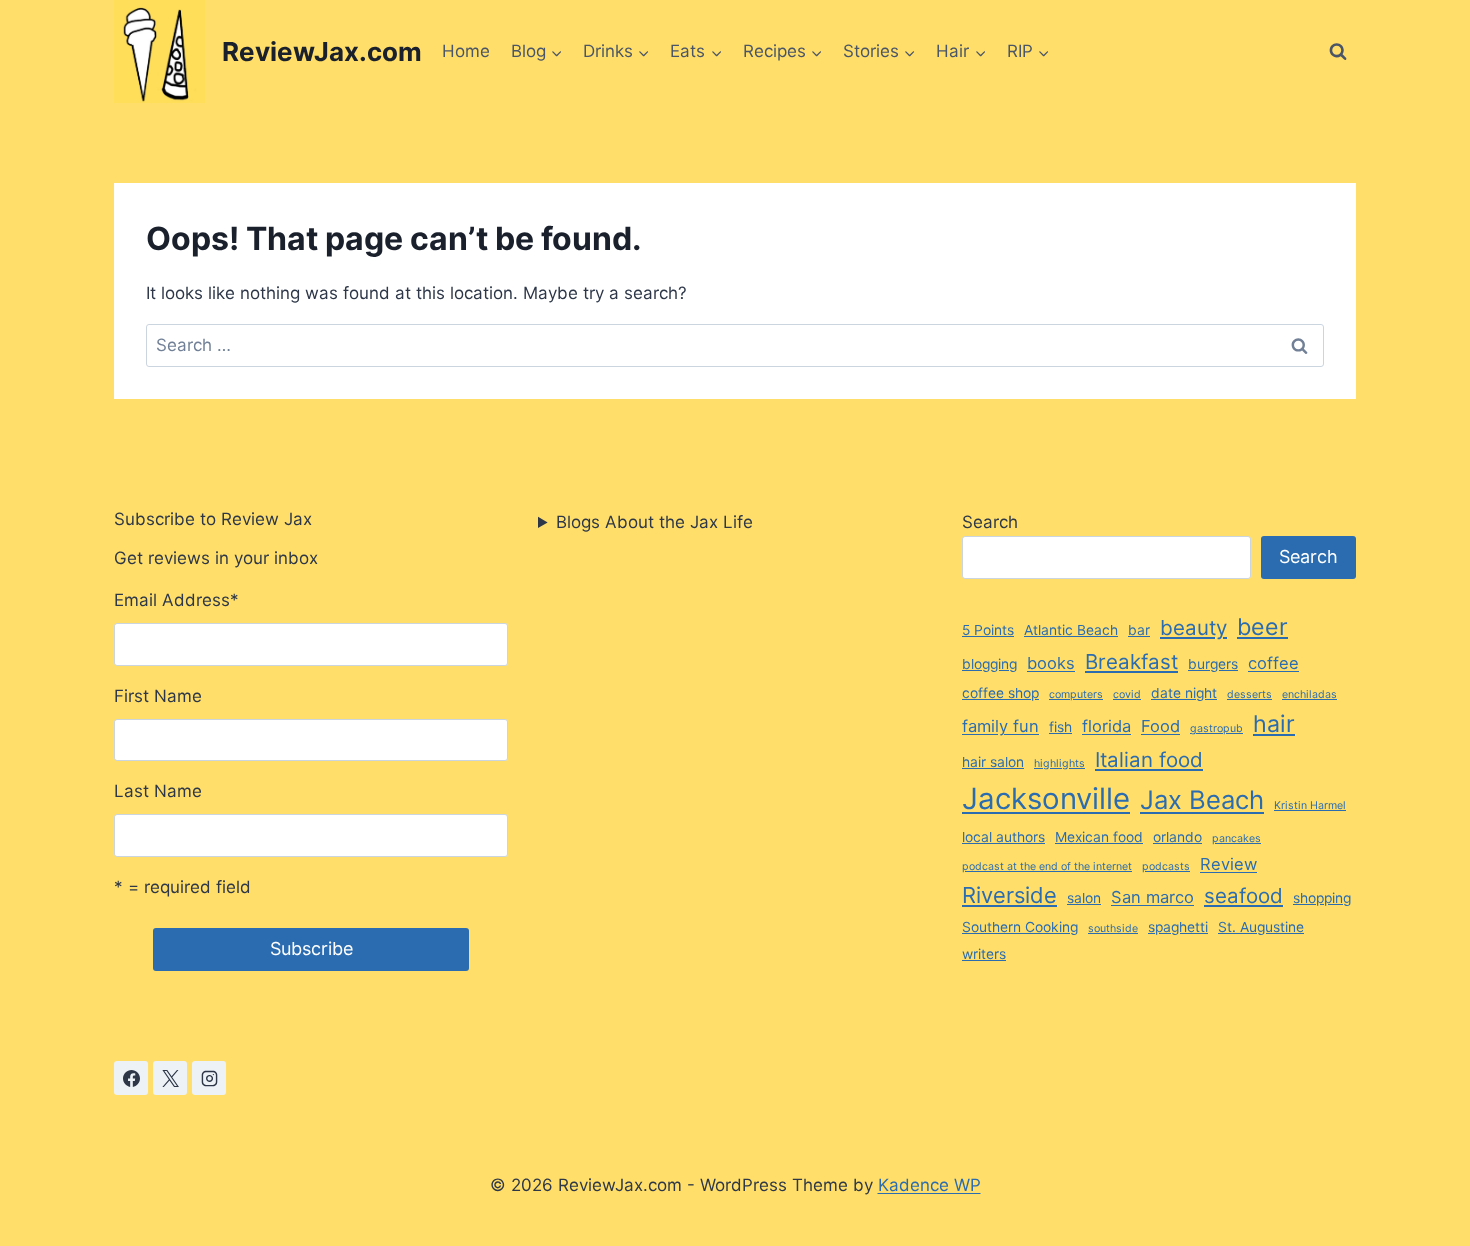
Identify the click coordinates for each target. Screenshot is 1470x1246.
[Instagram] (209, 1078)
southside (1113, 928)
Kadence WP (929, 1185)
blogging (989, 664)
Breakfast (1131, 661)
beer (1262, 627)
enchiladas (1309, 694)
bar (1139, 630)
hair (1274, 724)
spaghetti (1178, 927)
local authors (1003, 837)
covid (1127, 694)
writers (984, 954)
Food (1160, 726)
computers (1076, 694)
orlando (1177, 837)
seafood (1243, 895)
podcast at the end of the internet (1047, 866)
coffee (1273, 663)
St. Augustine (1261, 927)
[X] (170, 1078)
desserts (1249, 694)
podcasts (1166, 866)
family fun (1000, 726)
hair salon (993, 762)
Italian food (1149, 759)
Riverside (1009, 895)
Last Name (158, 791)
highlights (1059, 763)
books (1051, 663)
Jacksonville (1046, 798)
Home (466, 51)
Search (990, 522)
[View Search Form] (1338, 52)
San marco (1152, 897)
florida (1106, 726)
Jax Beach (1202, 799)
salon (1084, 898)
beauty (1193, 627)
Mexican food (1099, 837)
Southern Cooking (1020, 927)
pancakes (1236, 838)
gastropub (1216, 728)
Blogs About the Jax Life (654, 522)
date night (1184, 693)
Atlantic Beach (1071, 630)
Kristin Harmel (1310, 805)
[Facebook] (131, 1078)
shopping (1322, 898)
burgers (1213, 664)
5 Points (988, 630)
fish (1060, 727)
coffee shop (1000, 693)
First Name (158, 696)
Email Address (176, 600)
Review (1228, 864)
